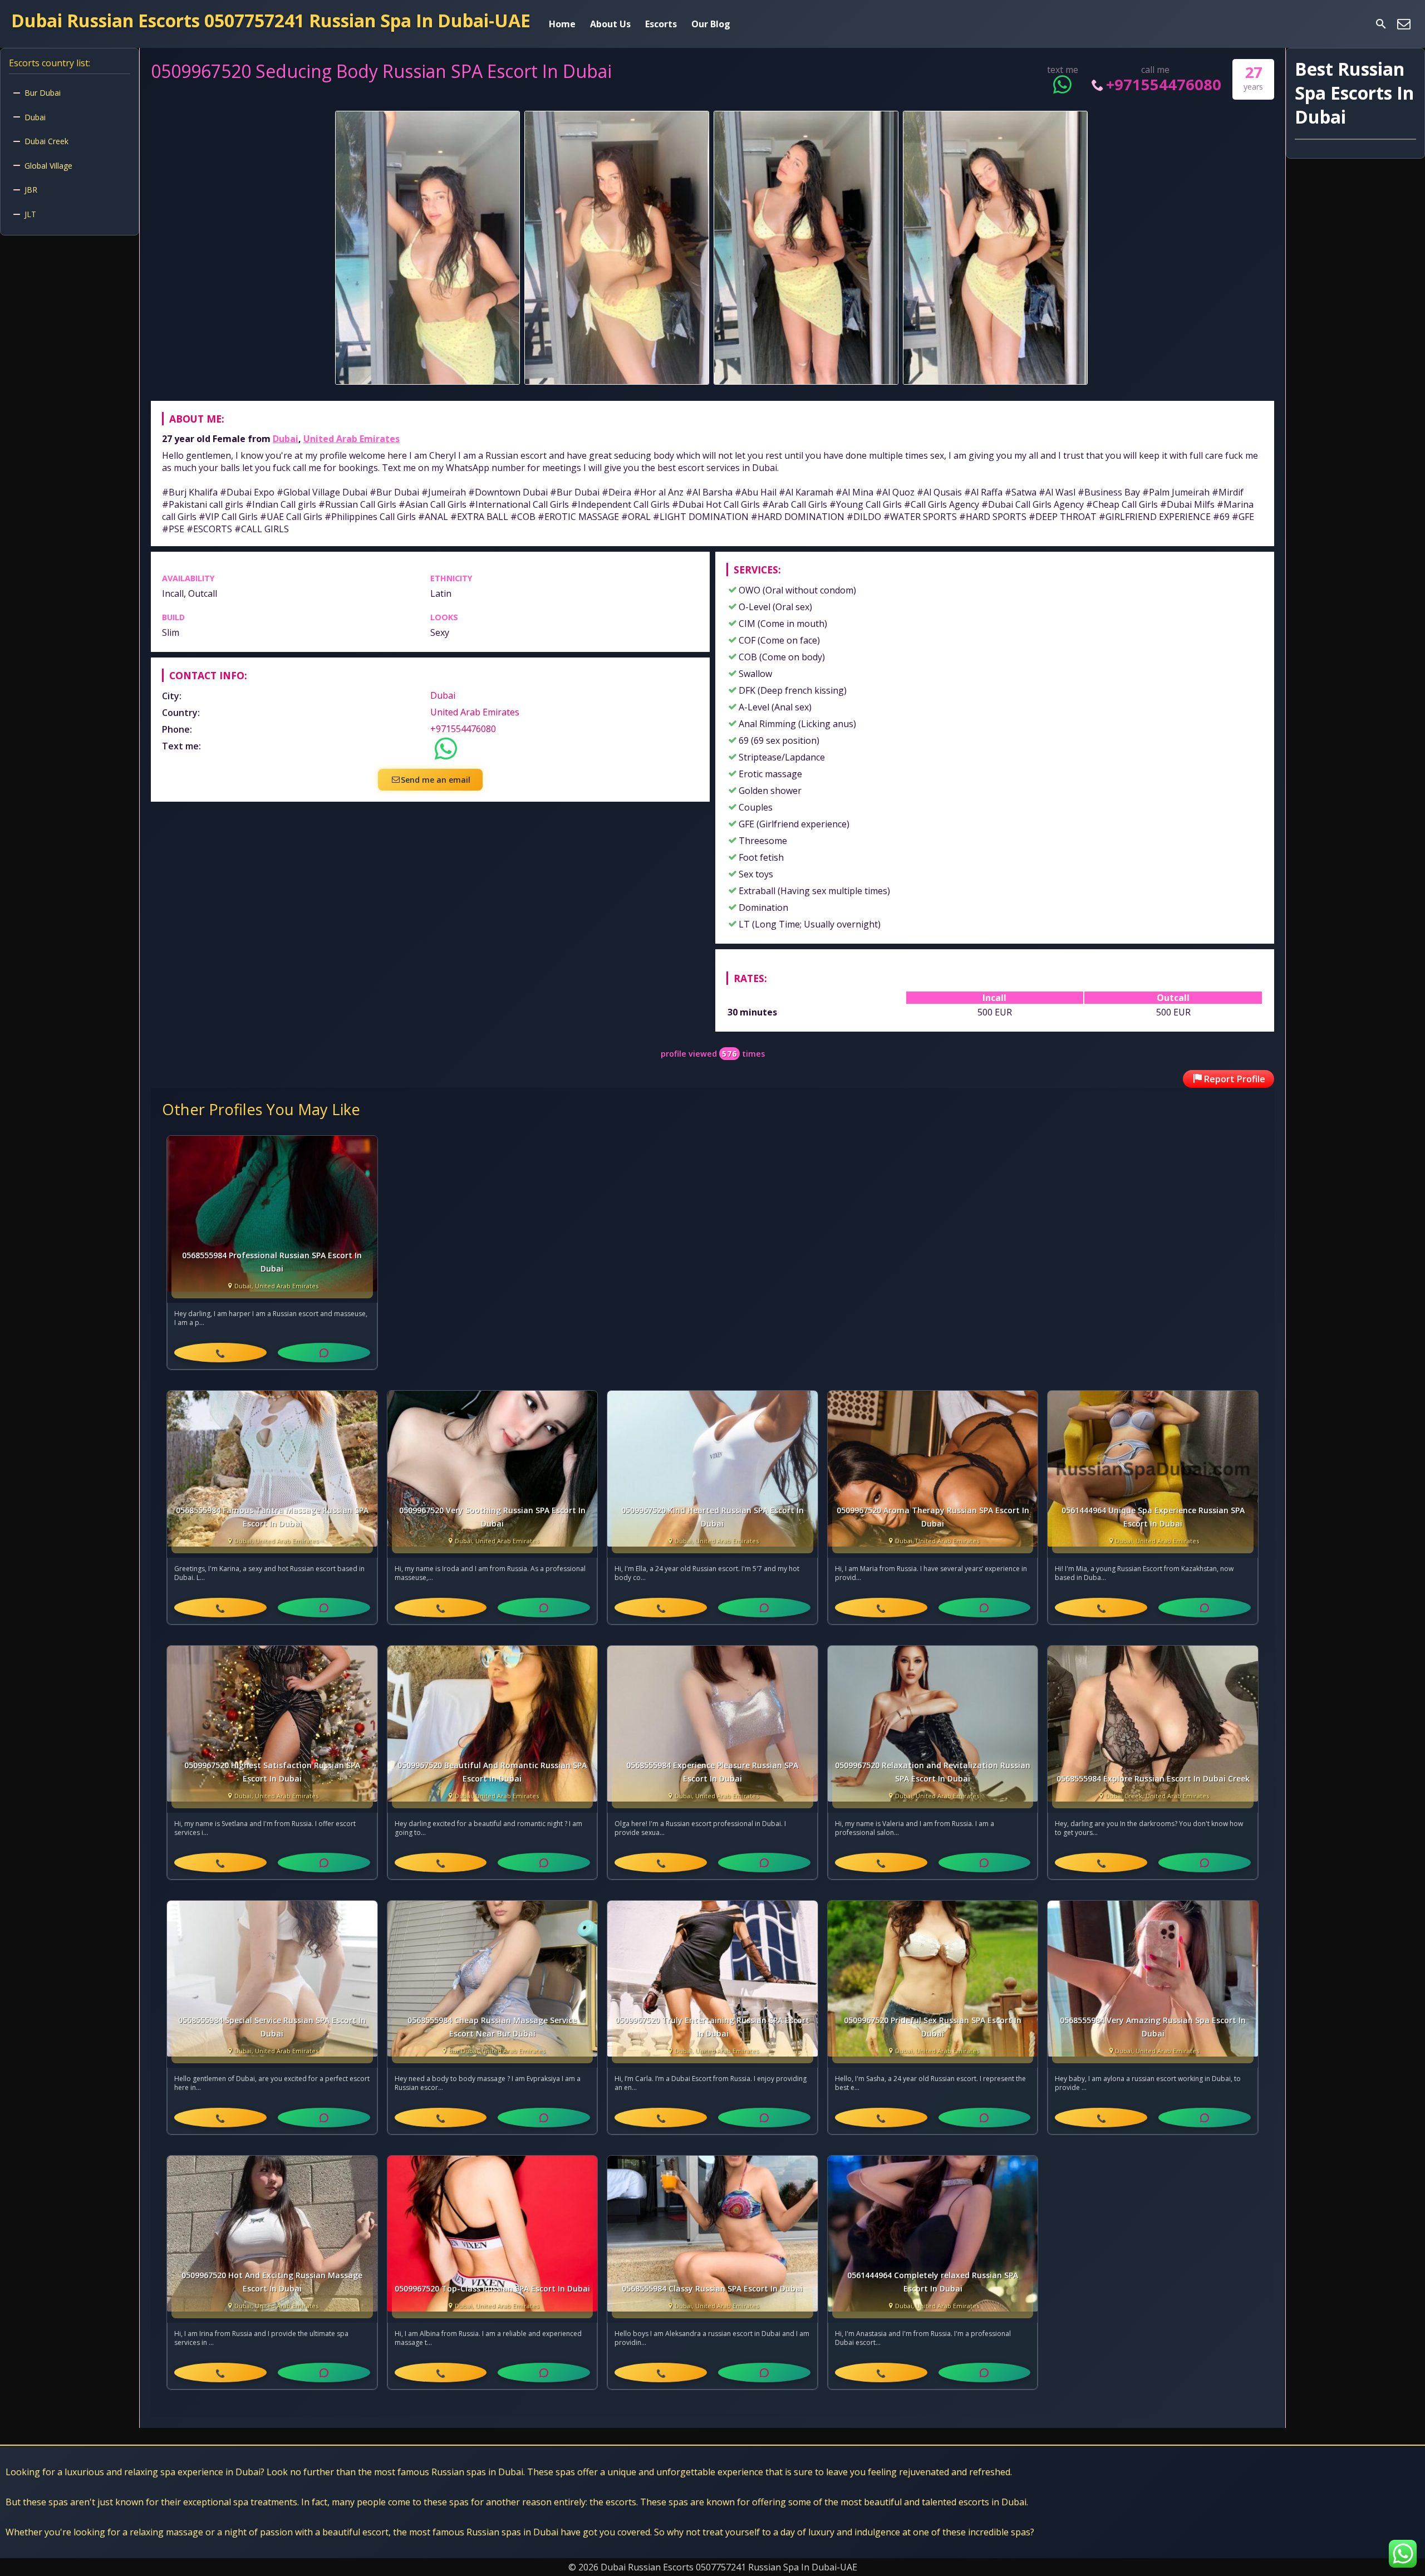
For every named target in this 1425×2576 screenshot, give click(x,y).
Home (562, 24)
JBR (31, 190)
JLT (30, 214)
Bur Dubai (43, 93)
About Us (610, 24)
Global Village (48, 166)
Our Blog (711, 24)
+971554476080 (1164, 84)
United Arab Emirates (352, 439)
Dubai (286, 439)
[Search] (1381, 24)
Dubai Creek (46, 141)
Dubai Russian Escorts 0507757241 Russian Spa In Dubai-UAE (271, 20)
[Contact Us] (1404, 24)
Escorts (661, 24)
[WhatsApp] (324, 1353)
